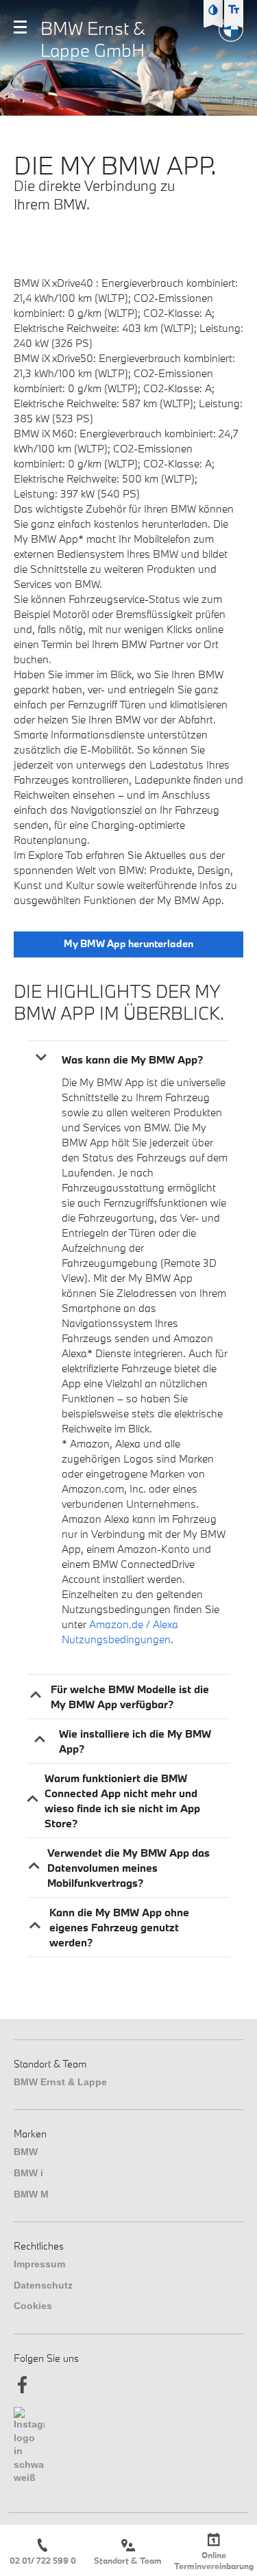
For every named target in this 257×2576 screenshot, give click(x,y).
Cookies (33, 2306)
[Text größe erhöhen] (234, 10)
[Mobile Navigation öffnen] (20, 27)
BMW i (28, 2173)
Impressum (39, 2264)
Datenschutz (43, 2285)
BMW (26, 2152)
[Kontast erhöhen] (213, 10)
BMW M (31, 2194)
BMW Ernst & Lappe (60, 2082)
